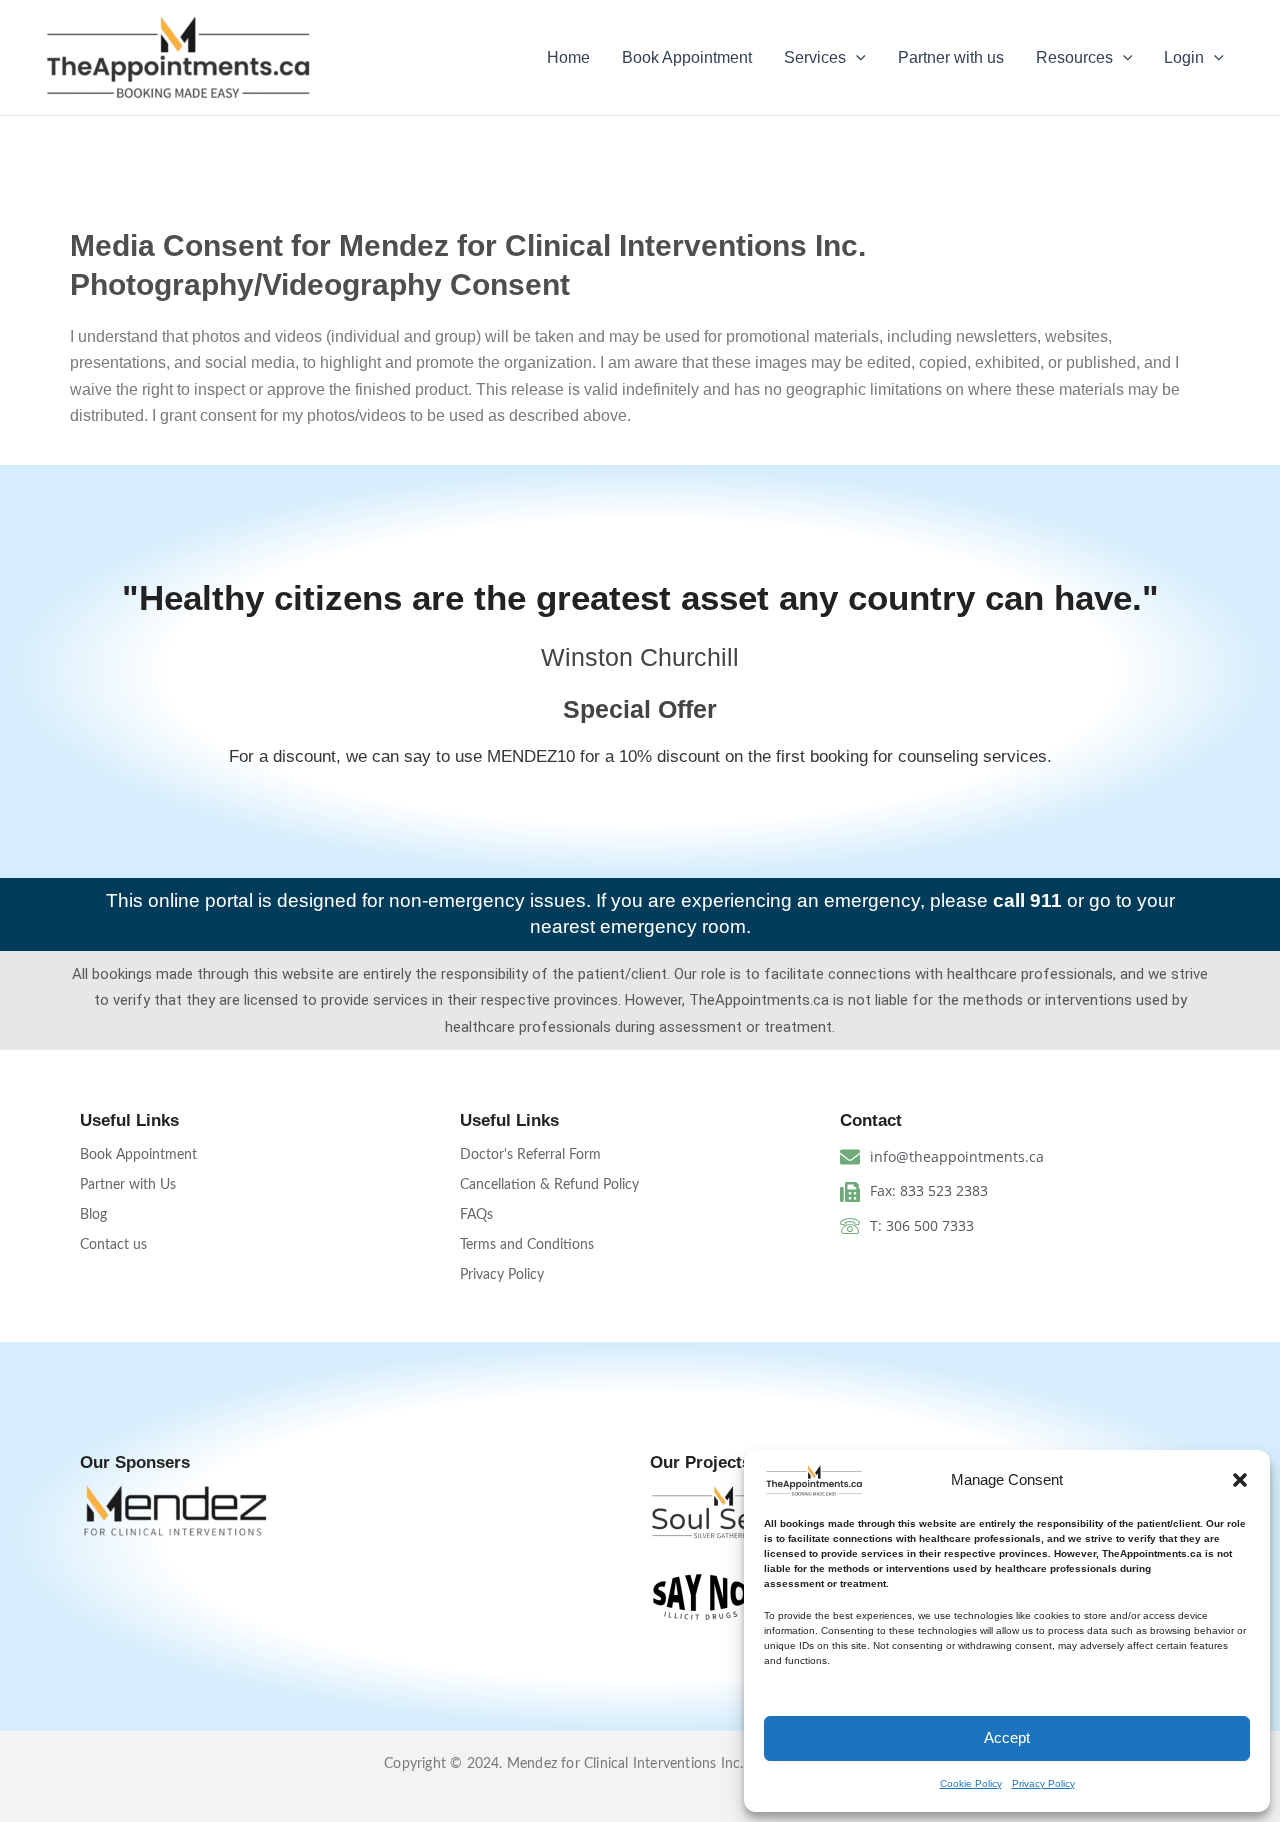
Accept (1007, 1737)
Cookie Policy (971, 1783)
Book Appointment (687, 57)
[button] (1240, 1480)
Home (568, 57)
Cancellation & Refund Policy (549, 1185)
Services (815, 57)
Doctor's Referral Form (530, 1155)
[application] (856, 58)
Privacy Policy (1043, 1783)
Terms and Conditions (527, 1245)
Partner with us (951, 57)
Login (1184, 57)
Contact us (113, 1245)
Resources (1074, 57)
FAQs (476, 1215)
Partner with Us (128, 1185)
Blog (93, 1215)
